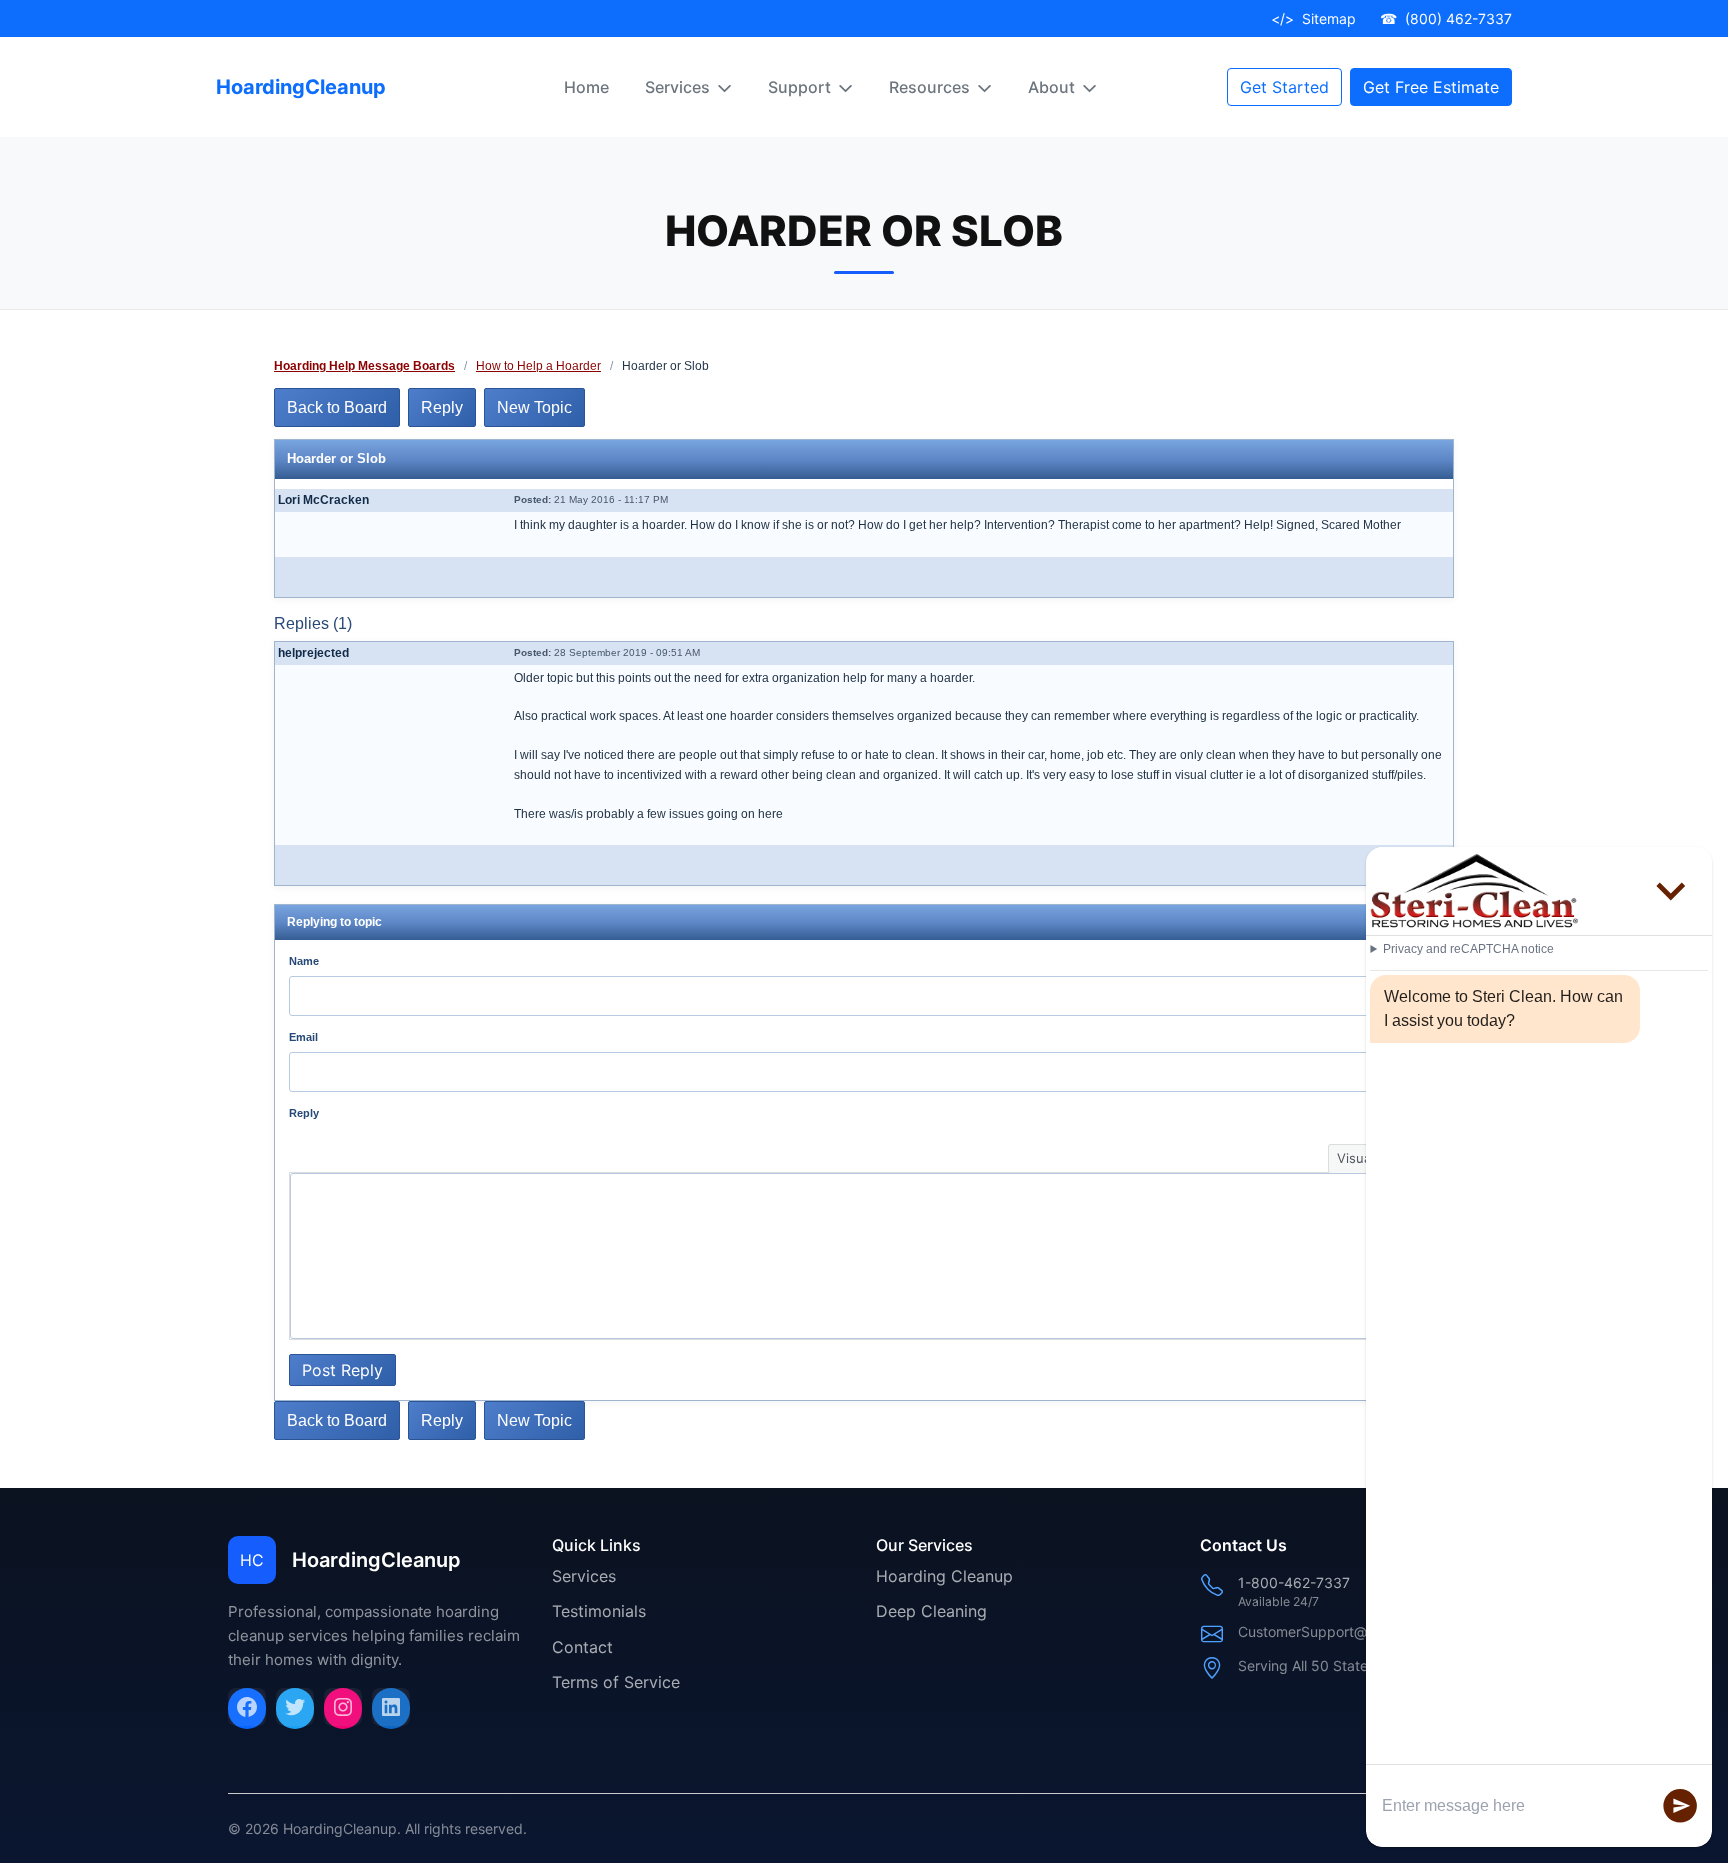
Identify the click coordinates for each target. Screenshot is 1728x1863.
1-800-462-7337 (1294, 1582)
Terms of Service (616, 1682)
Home (586, 87)
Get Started (1284, 87)
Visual (1355, 1158)
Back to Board (337, 407)
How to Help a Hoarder (538, 366)
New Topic (534, 407)
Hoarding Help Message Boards (364, 366)
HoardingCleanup (301, 87)
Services (584, 1576)
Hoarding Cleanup (944, 1576)
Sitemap (1313, 18)
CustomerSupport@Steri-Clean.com (1355, 1631)
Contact (582, 1647)
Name (304, 961)
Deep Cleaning (931, 1611)
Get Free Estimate (1431, 87)
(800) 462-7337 (1446, 18)
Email (303, 1037)
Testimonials (599, 1611)
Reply (442, 407)
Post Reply (342, 1370)
